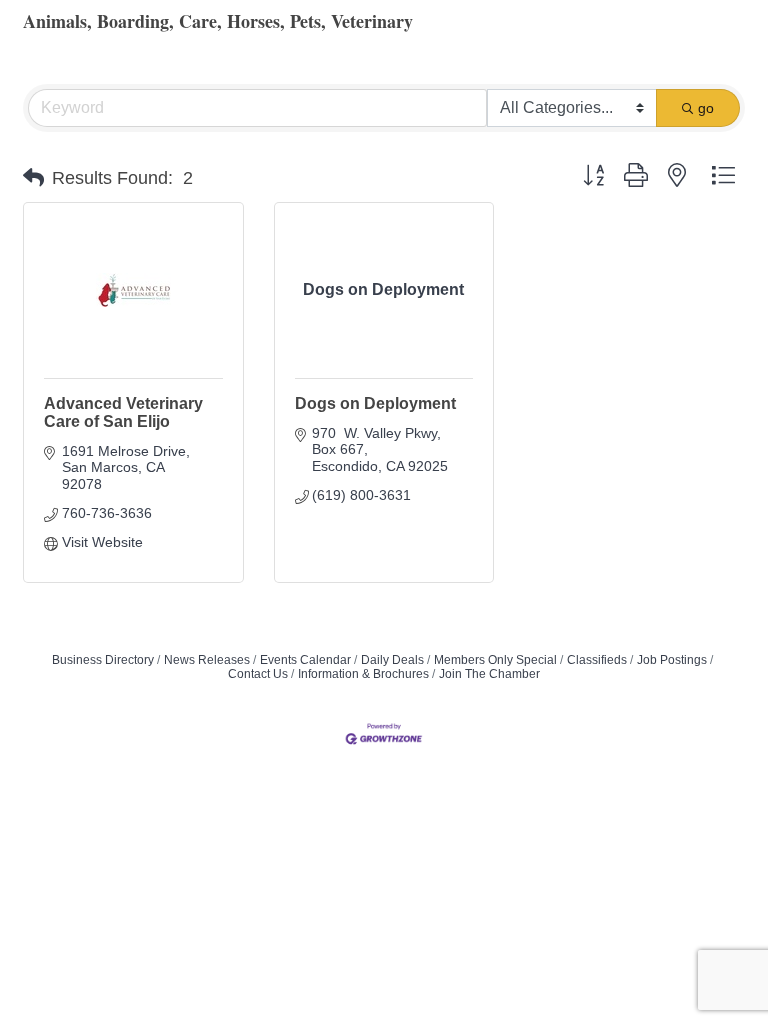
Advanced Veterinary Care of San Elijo (123, 412)
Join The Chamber (489, 674)
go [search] (706, 108)
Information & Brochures (363, 674)
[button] (33, 178)
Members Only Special (495, 660)
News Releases (207, 660)
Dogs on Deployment (375, 403)
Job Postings (672, 660)
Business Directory (103, 660)
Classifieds (597, 660)
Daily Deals (392, 660)
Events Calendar (305, 660)
